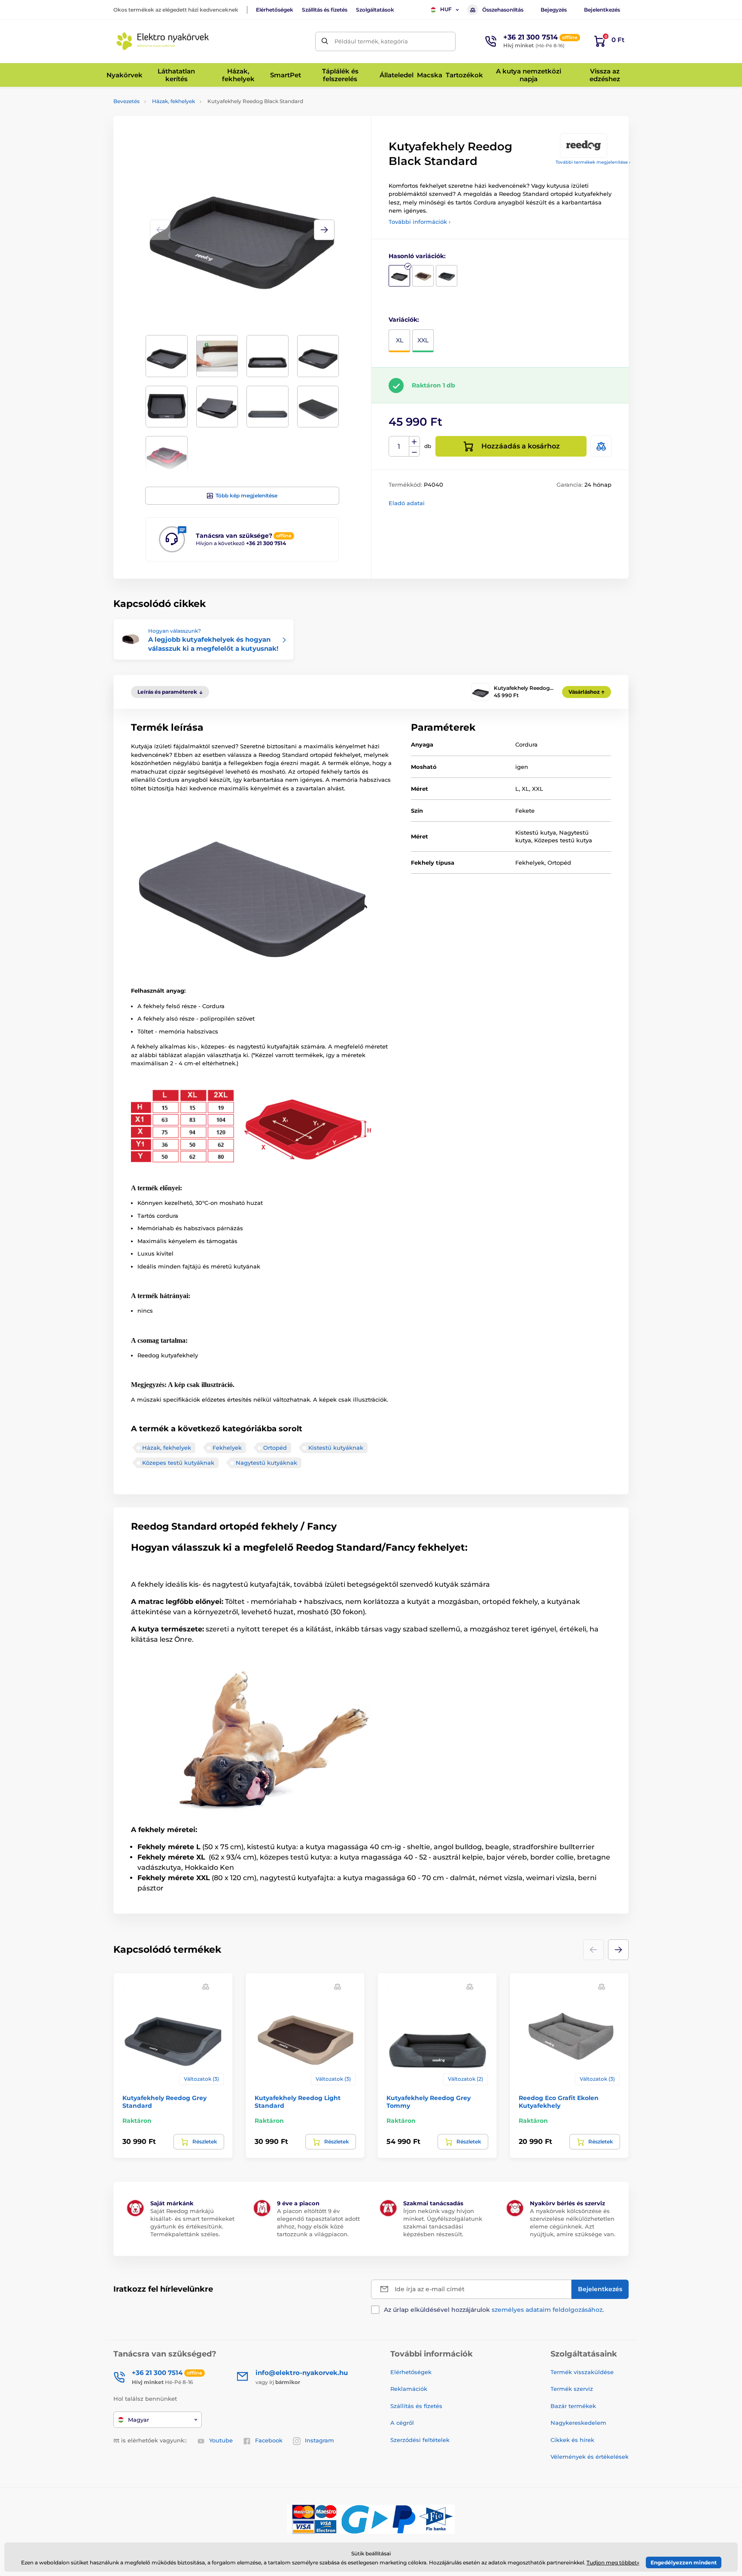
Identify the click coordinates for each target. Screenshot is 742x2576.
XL (400, 340)
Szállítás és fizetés (325, 10)
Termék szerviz (572, 2389)
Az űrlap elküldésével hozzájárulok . (494, 2310)
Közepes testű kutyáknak (178, 1463)
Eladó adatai (407, 503)
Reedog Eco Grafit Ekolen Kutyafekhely (559, 2102)
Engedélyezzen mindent (684, 2562)
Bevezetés (126, 101)
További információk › (420, 222)
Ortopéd (275, 1448)
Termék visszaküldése (582, 2372)
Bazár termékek (573, 2406)
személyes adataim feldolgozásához (547, 2310)
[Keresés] (325, 41)
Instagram (319, 2440)
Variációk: (404, 320)
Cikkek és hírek (572, 2440)
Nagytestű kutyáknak (266, 1463)
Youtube (221, 2440)
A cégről (402, 2423)
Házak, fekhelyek (173, 101)
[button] (324, 230)
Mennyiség (399, 447)
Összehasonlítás (503, 10)
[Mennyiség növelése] (414, 442)
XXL (423, 340)
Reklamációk (409, 2389)
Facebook (269, 2440)
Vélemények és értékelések (590, 2457)
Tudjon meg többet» (613, 2562)
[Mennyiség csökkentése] (414, 452)
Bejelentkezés (602, 10)
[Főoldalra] (163, 41)
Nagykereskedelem (578, 2423)
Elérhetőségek (275, 10)
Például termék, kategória (371, 41)
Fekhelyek (227, 1448)
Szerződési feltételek (420, 2440)
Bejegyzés (554, 10)
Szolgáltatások (375, 10)
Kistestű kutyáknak (336, 1448)
